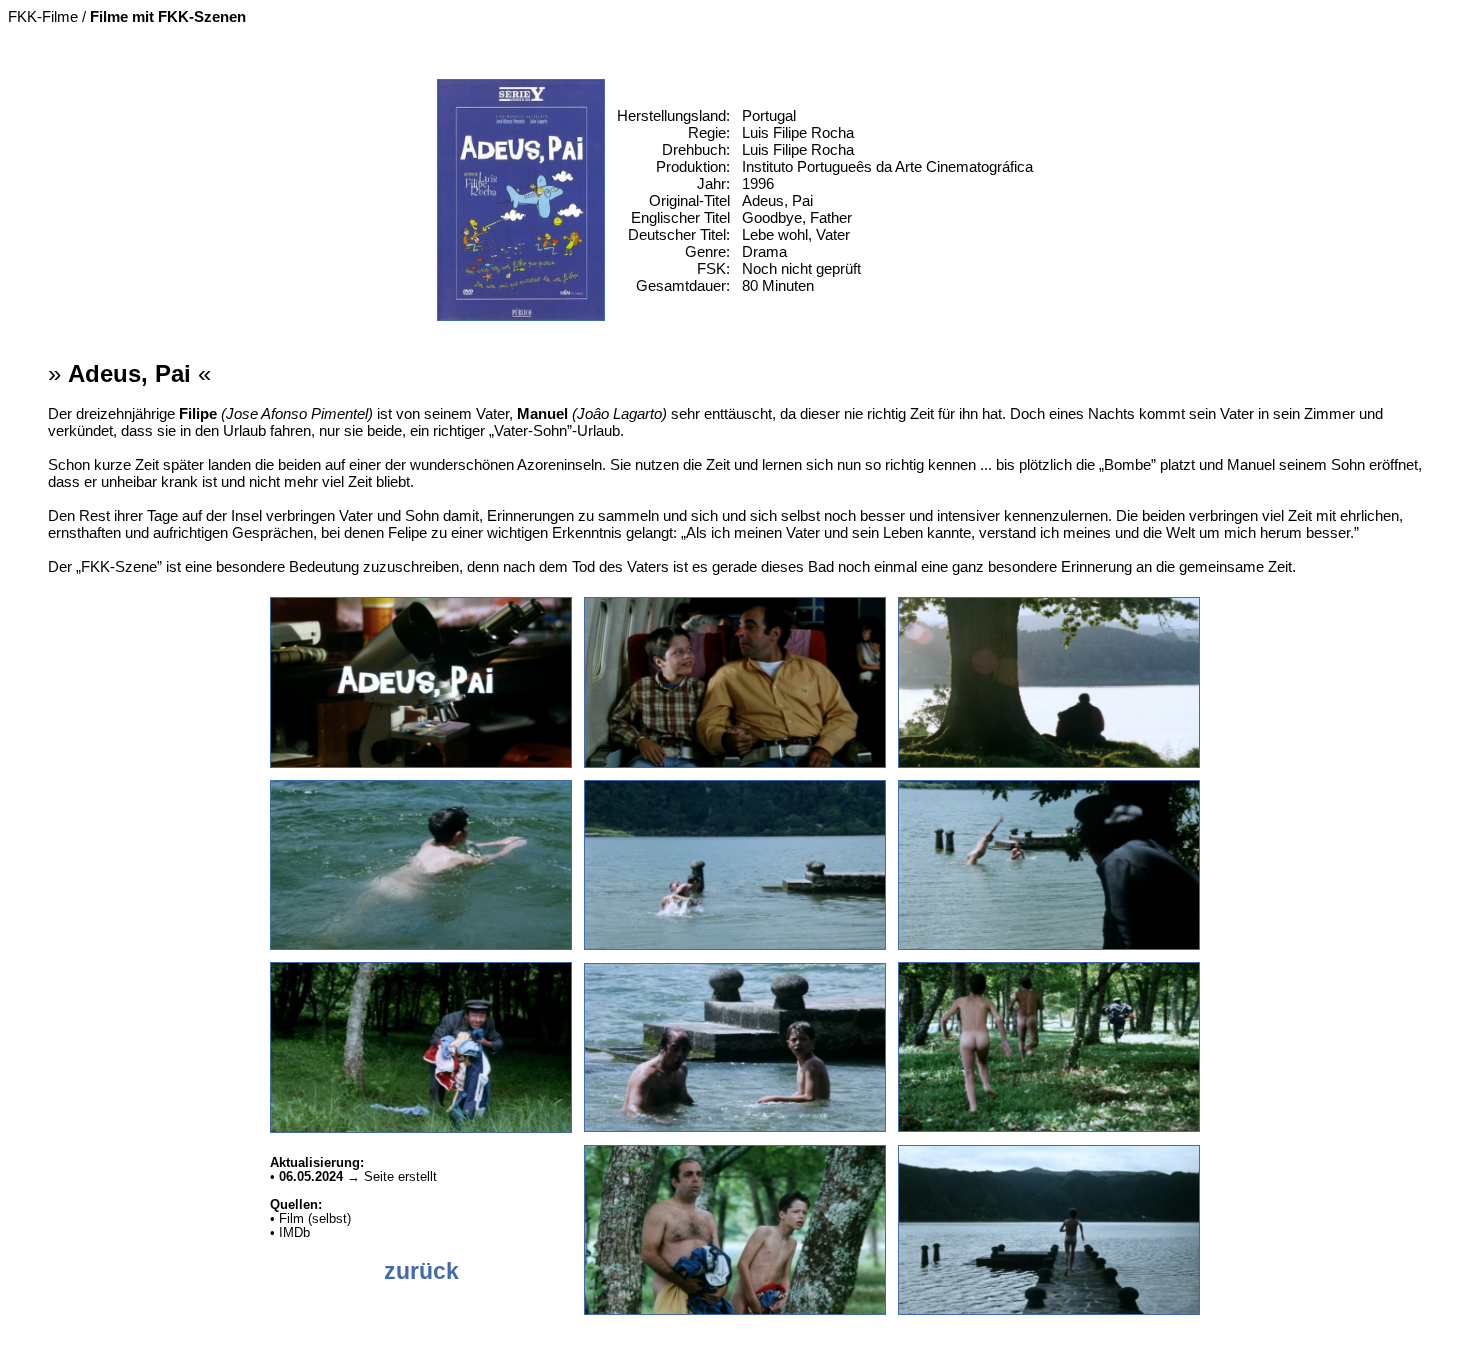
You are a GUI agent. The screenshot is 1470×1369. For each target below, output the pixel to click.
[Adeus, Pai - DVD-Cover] (521, 315)
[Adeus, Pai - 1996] (421, 762)
